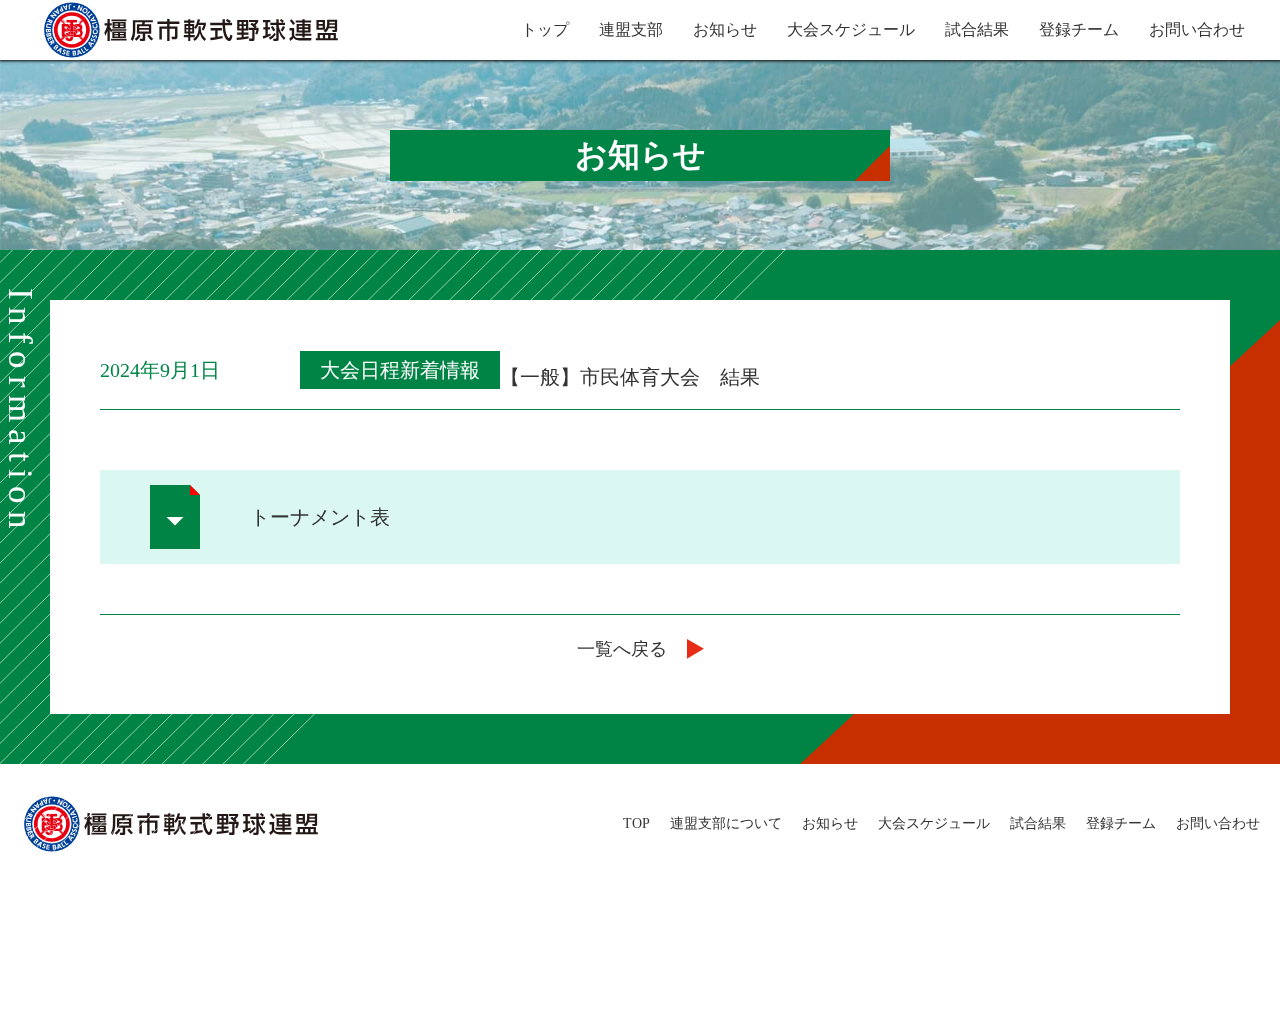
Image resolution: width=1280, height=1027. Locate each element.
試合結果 (977, 29)
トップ (545, 29)
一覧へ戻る (622, 649)
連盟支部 (631, 29)
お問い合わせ (1197, 29)
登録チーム (1079, 29)
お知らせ (725, 29)
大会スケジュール (851, 29)
